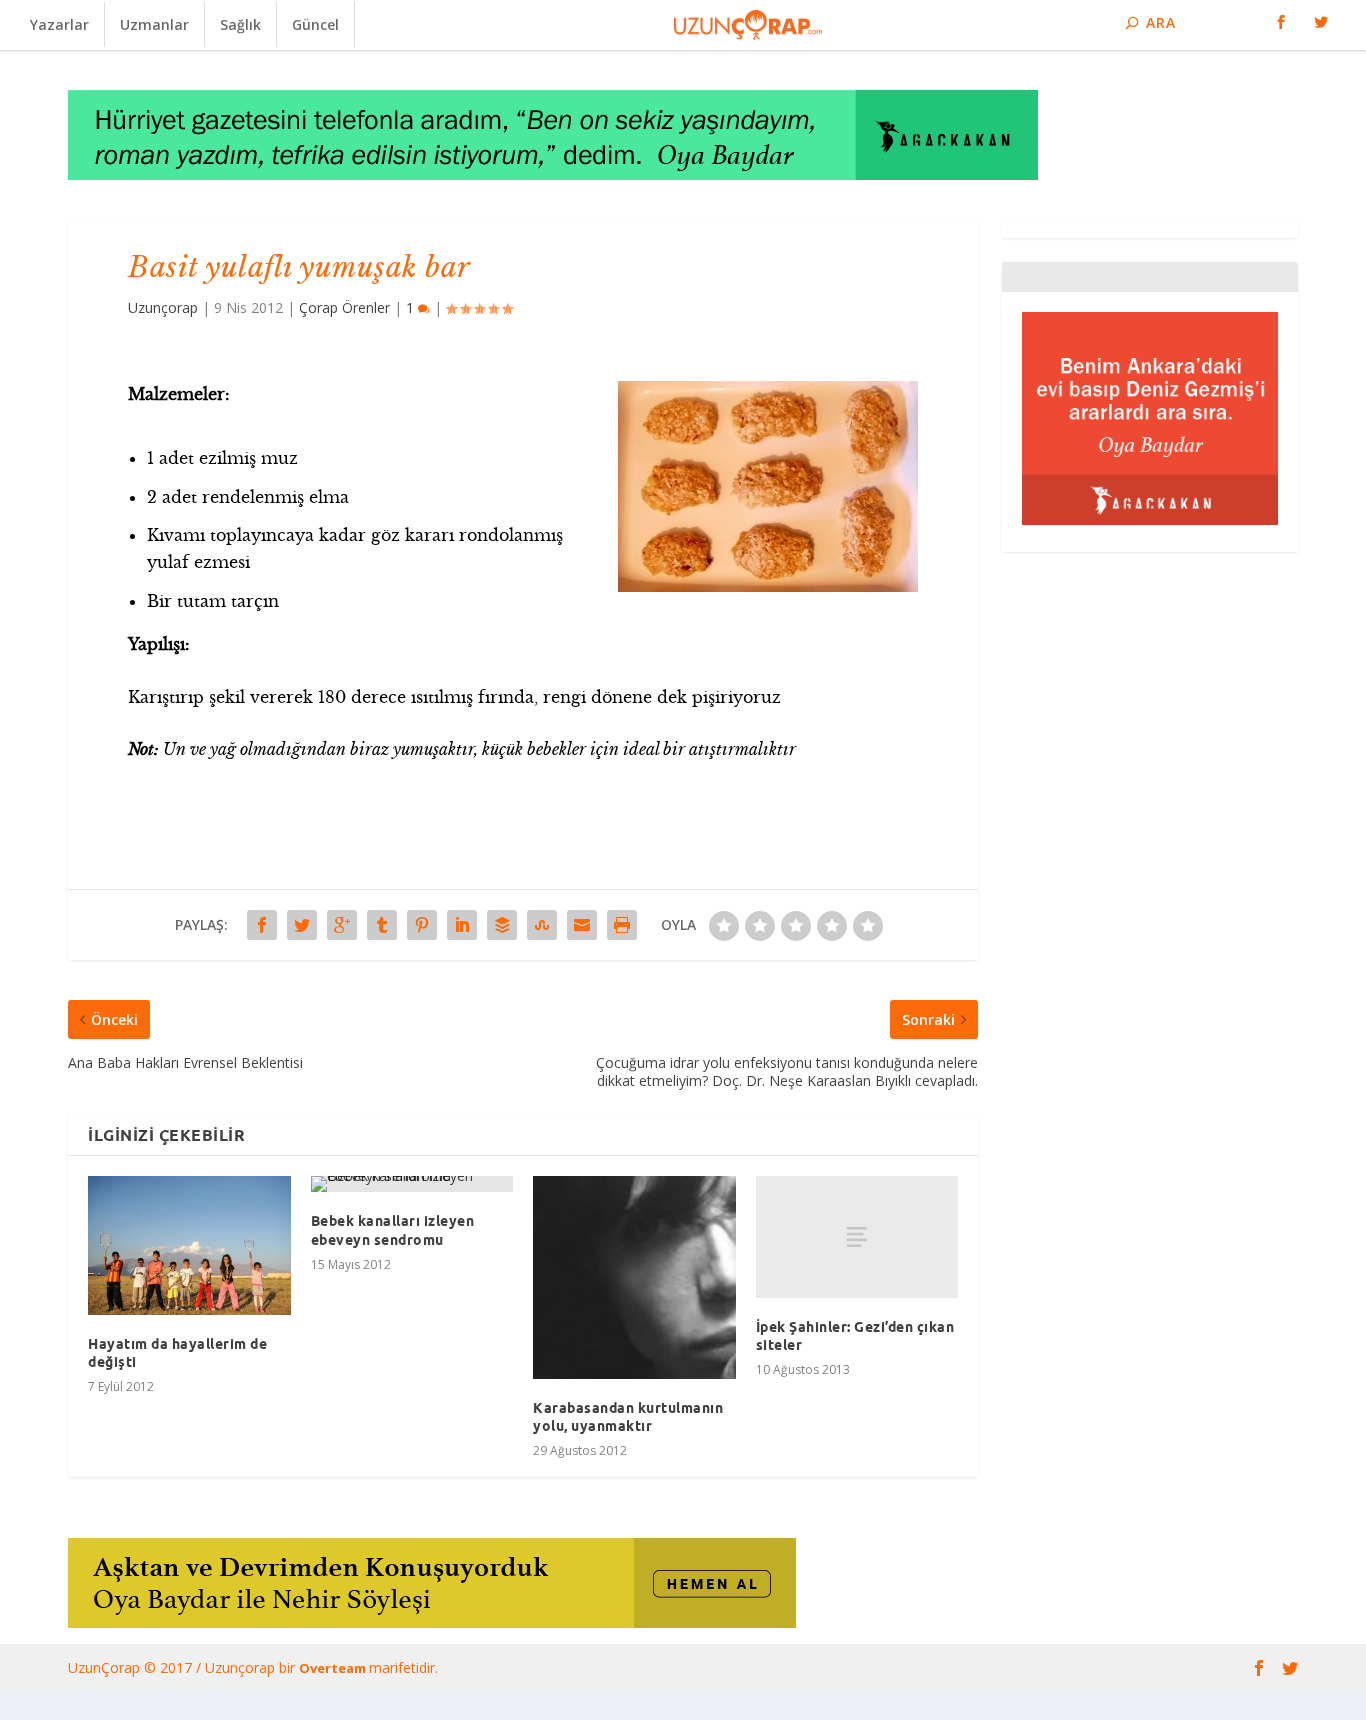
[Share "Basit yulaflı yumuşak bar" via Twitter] (302, 925)
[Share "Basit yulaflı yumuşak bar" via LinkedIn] (462, 925)
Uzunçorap (163, 307)
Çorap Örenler (344, 307)
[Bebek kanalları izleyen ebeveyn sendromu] (412, 1184)
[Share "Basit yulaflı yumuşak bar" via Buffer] (502, 925)
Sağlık (240, 24)
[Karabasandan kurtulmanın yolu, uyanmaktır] (634, 1277)
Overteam (334, 1668)
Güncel (315, 24)
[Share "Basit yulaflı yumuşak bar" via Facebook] (262, 925)
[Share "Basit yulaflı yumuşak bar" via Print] (622, 925)
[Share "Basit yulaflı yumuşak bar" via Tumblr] (382, 925)
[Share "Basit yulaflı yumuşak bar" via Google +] (342, 925)
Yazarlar (59, 24)
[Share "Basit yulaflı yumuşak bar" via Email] (582, 925)
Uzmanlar (154, 24)
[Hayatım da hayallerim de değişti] (189, 1245)
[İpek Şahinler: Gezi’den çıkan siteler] (857, 1236)
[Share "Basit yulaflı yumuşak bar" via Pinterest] (422, 925)
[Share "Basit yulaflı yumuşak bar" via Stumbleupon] (542, 925)
